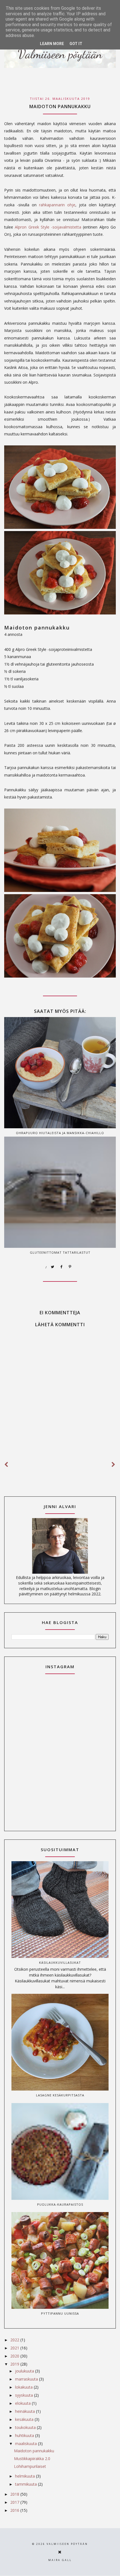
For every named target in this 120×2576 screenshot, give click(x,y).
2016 (15, 2510)
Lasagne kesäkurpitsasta (60, 2095)
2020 (15, 2356)
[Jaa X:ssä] (53, 1267)
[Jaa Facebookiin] (61, 1267)
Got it (76, 44)
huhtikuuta (25, 2435)
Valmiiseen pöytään (67, 2544)
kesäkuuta (25, 2419)
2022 (15, 2340)
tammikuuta (27, 2484)
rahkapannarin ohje (57, 205)
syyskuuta (25, 2395)
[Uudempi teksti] (6, 1465)
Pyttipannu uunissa (60, 2313)
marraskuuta (27, 2379)
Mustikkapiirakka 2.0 (32, 2459)
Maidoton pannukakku (34, 2451)
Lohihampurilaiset (30, 2466)
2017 (15, 2502)
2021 (15, 2348)
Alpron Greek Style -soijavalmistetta (48, 227)
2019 (15, 2364)
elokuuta (23, 2403)
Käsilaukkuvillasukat (60, 1963)
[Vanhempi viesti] (114, 1465)
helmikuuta (26, 2476)
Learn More (52, 44)
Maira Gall (60, 2560)
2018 (15, 2494)
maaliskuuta (27, 2444)
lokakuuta (24, 2387)
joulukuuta (25, 2371)
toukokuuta (26, 2427)
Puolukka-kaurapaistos (60, 2204)
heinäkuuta (26, 2411)
